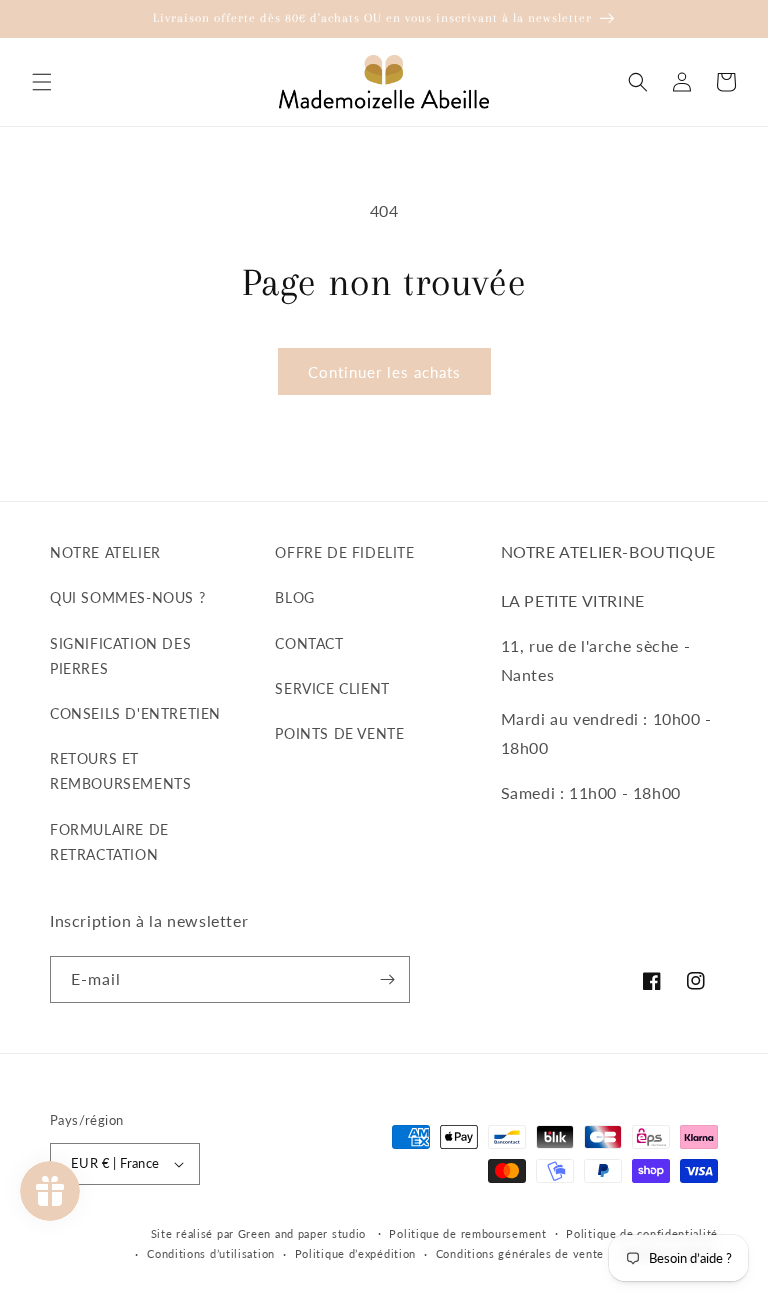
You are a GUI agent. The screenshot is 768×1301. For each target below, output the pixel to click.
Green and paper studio (302, 1233)
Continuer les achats (384, 372)
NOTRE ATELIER (105, 552)
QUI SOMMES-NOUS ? (127, 597)
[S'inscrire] (387, 979)
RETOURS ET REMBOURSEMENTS (120, 771)
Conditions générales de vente (520, 1253)
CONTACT (309, 643)
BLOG (294, 597)
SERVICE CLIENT (332, 688)
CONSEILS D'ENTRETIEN (135, 713)
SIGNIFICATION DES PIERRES (120, 656)
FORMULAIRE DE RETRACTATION (109, 842)
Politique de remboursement (467, 1233)
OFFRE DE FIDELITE (344, 552)
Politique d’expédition (355, 1253)
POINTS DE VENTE (339, 733)
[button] (42, 82)
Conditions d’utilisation (211, 1253)
